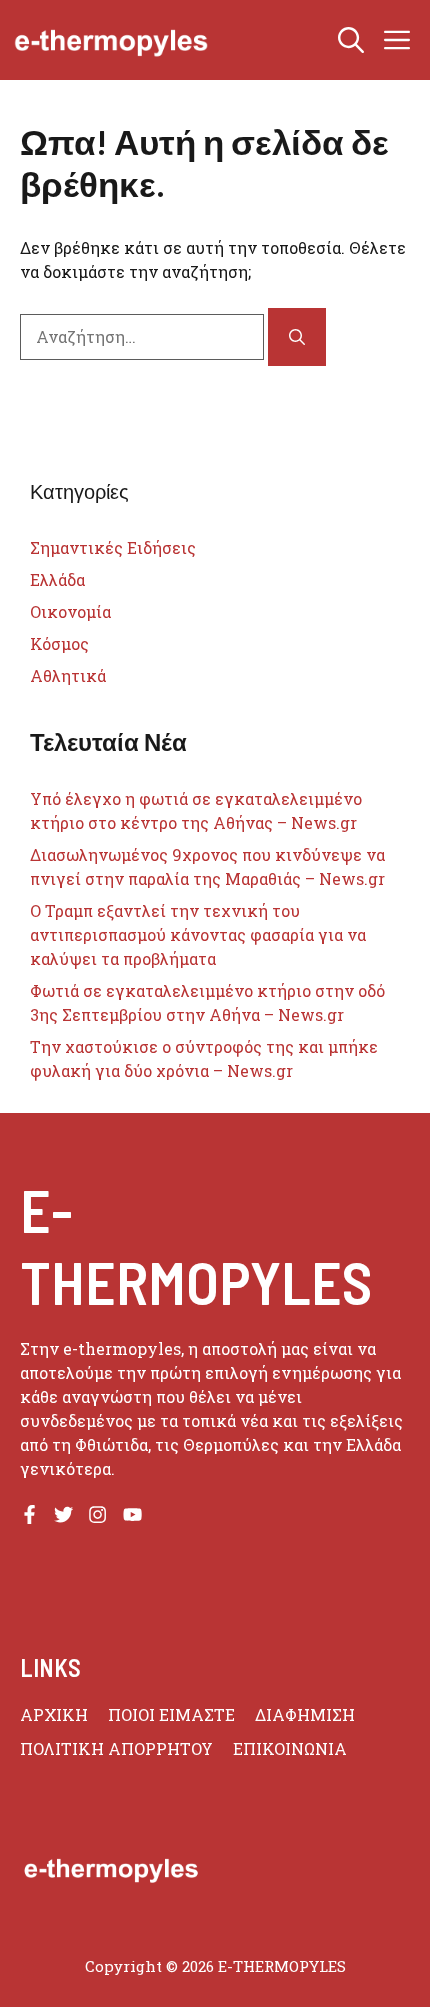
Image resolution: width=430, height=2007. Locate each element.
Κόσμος (59, 643)
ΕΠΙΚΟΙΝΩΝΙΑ (290, 1748)
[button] (351, 40)
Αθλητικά (68, 675)
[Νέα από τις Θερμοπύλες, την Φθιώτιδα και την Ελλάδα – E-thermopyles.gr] (111, 40)
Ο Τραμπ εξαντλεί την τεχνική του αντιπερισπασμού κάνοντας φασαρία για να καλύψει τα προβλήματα (198, 934)
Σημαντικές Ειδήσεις (113, 547)
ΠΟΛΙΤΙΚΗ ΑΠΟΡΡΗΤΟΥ (116, 1748)
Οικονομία (70, 611)
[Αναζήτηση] (297, 337)
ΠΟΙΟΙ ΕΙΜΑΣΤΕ (171, 1714)
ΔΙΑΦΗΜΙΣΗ (305, 1714)
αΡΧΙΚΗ (54, 1714)
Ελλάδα (57, 579)
